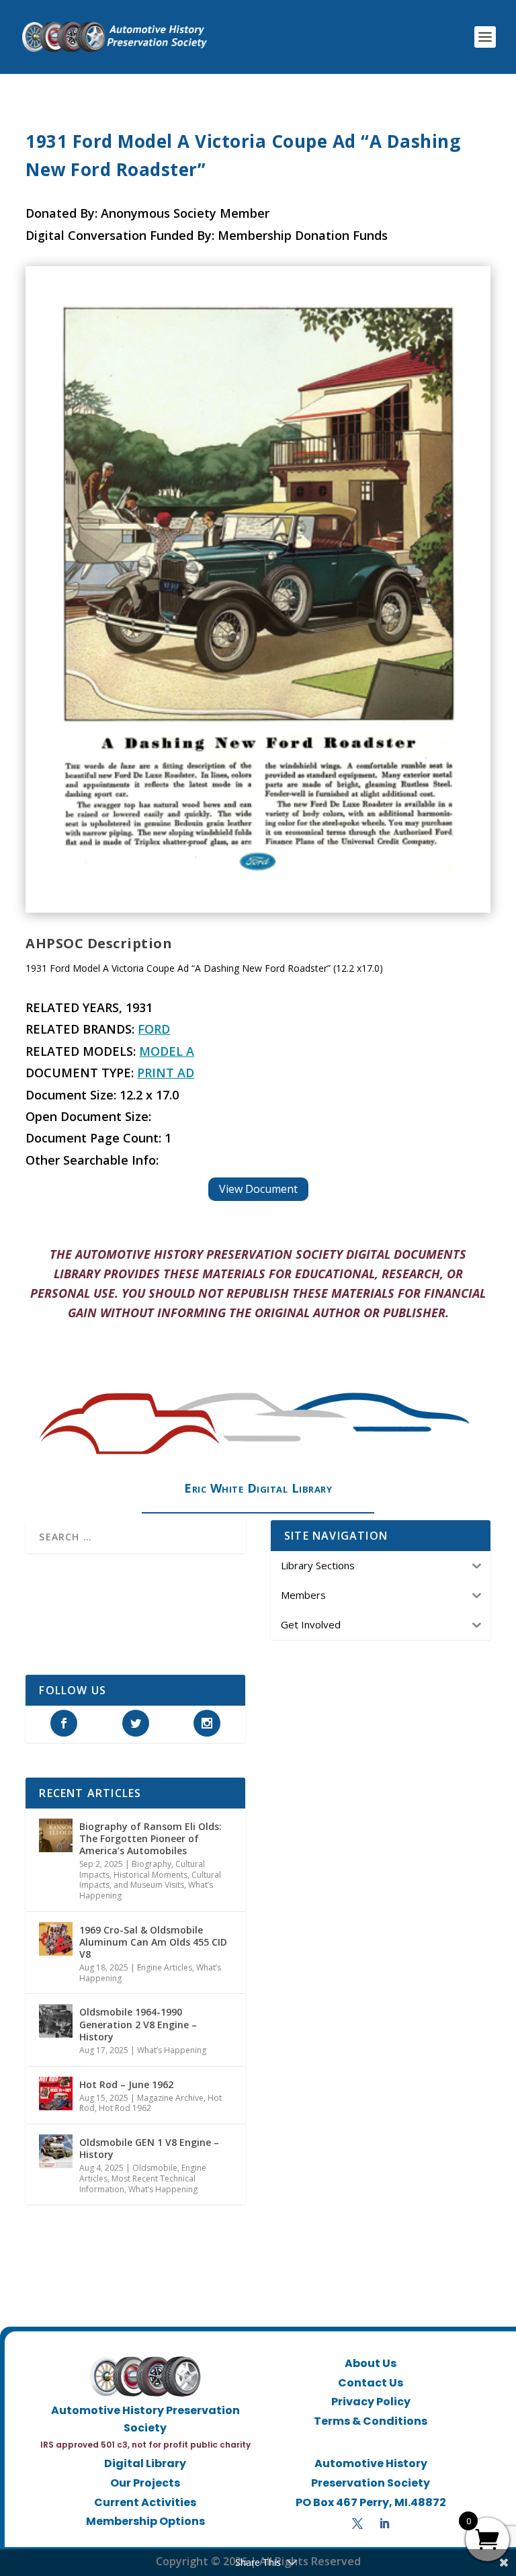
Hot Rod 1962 (125, 2108)
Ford (154, 1029)
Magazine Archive (170, 2098)
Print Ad (166, 1073)
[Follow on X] (357, 2524)
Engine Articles (165, 1967)
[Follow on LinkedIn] (384, 2524)
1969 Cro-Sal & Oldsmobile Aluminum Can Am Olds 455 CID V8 (153, 1942)
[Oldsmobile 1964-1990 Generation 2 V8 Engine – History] (56, 2021)
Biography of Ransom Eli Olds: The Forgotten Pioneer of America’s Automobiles (150, 1838)
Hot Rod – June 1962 (126, 2084)
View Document (258, 1189)
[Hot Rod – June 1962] (56, 2093)
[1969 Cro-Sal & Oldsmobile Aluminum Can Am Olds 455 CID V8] (56, 1939)
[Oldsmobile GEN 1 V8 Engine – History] (56, 2151)
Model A (167, 1051)
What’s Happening (172, 2050)
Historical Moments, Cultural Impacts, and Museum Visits (150, 1880)
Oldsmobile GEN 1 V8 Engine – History (149, 2148)
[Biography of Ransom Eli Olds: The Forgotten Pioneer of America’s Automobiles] (56, 1835)
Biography (152, 1864)
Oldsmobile (155, 2168)
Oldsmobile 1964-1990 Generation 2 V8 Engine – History (138, 2024)
